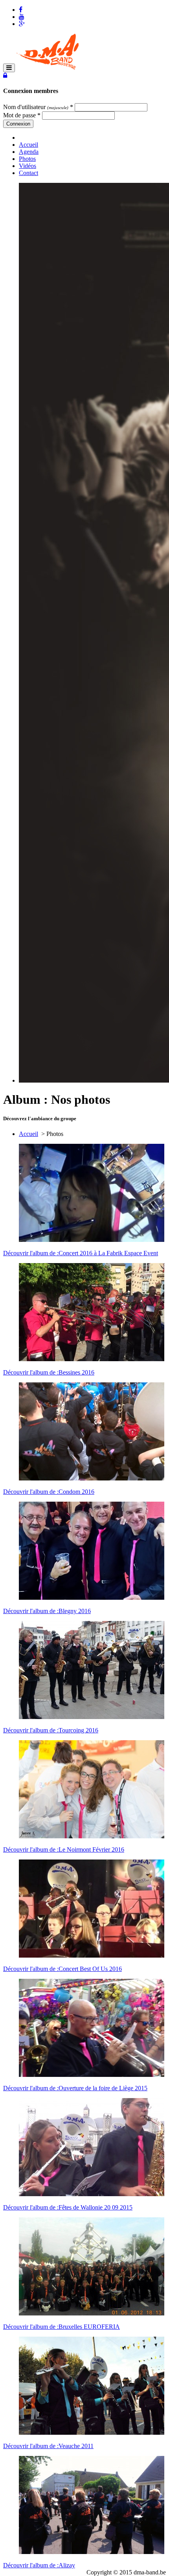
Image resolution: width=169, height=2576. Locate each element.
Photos (27, 159)
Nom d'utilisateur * (38, 107)
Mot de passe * (22, 115)
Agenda (29, 152)
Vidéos (28, 166)
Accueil (28, 145)
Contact (28, 173)
